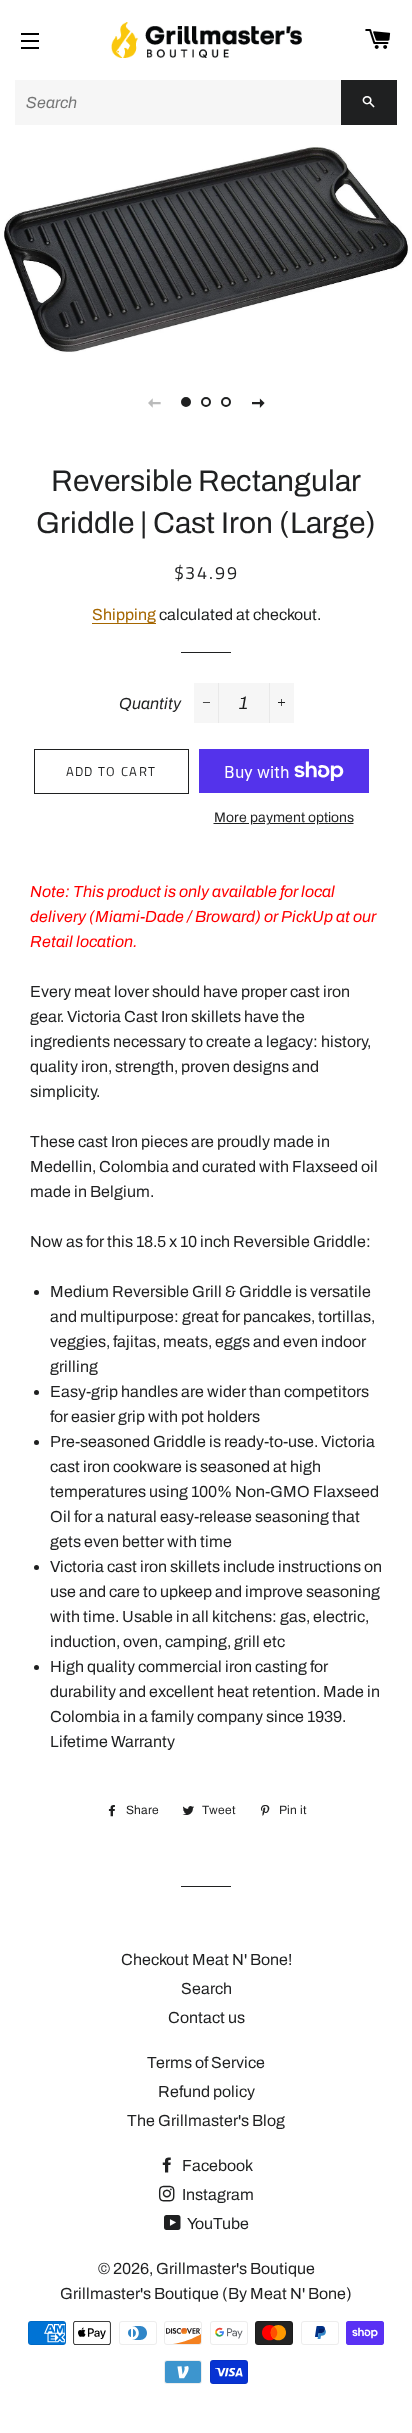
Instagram (216, 2194)
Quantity (150, 703)
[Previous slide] (154, 402)
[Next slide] (258, 402)
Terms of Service (206, 2062)
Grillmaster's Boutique (235, 2268)
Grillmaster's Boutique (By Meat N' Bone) (206, 2293)
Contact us (206, 2017)
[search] (178, 102)
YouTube (217, 2223)
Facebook (216, 2165)
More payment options (284, 817)
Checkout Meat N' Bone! (206, 1959)
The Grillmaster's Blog (206, 2120)
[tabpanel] (206, 250)
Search (206, 1988)
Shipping (124, 614)
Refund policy (206, 2091)
